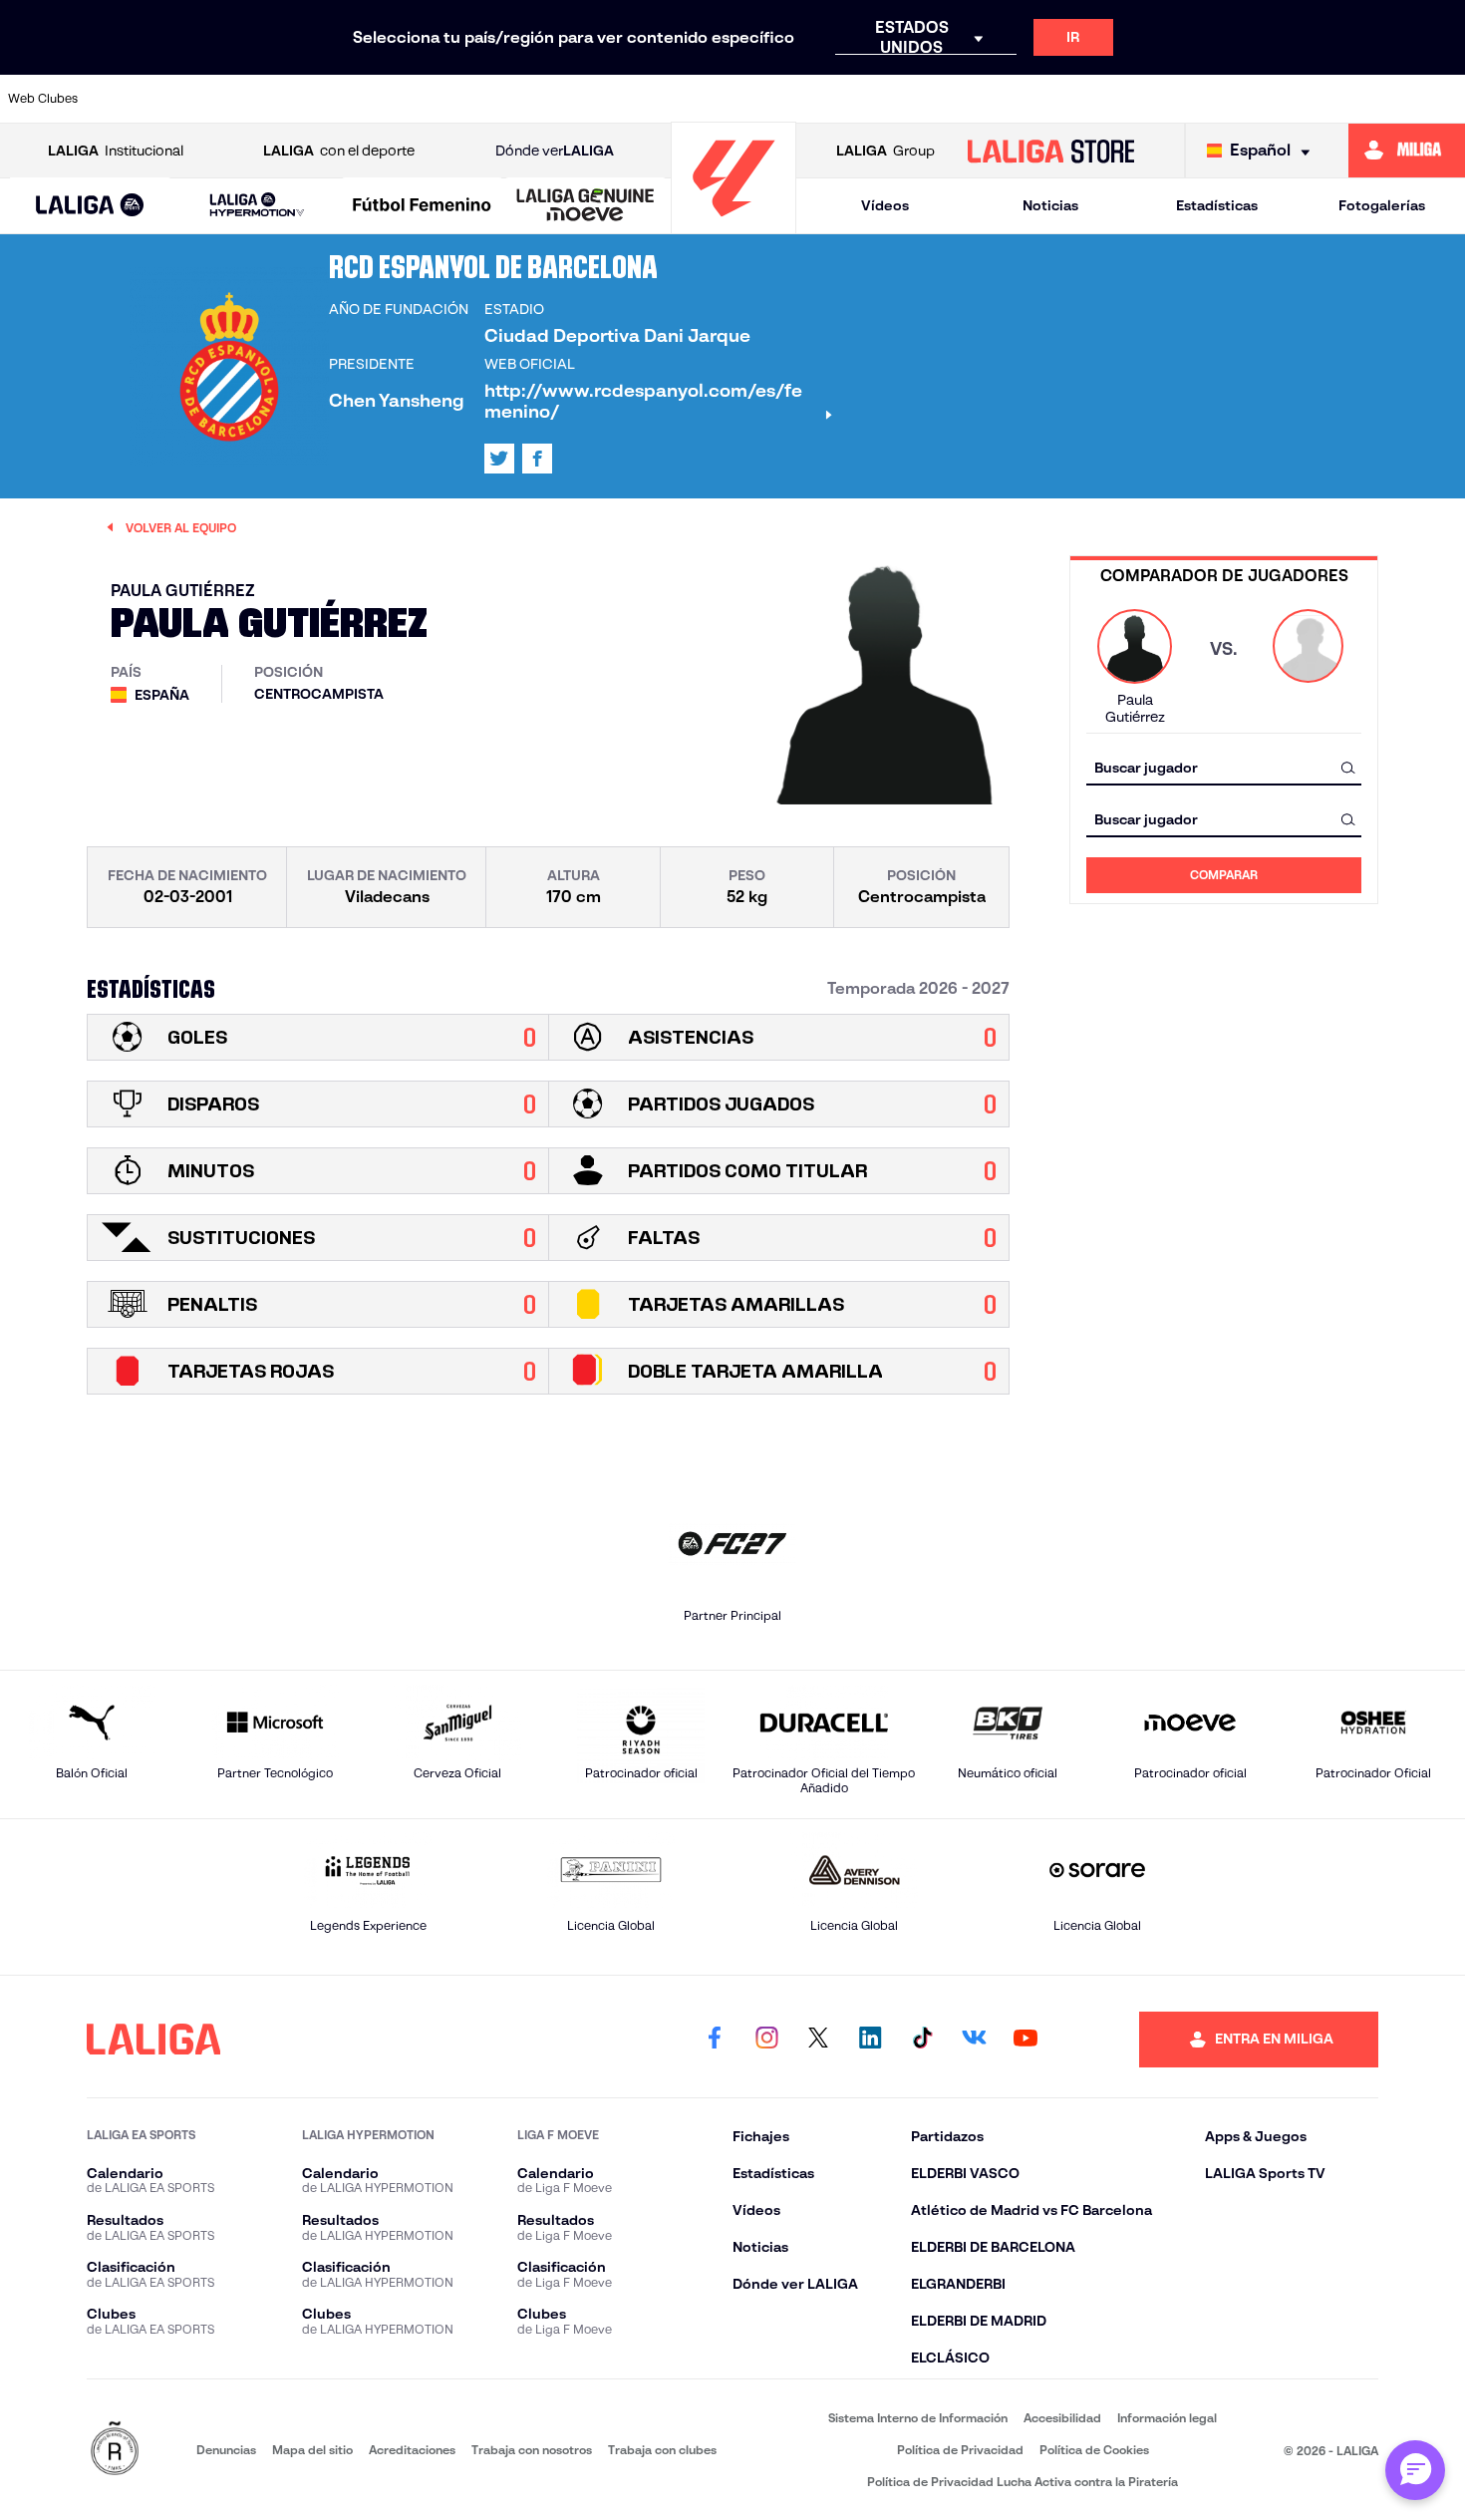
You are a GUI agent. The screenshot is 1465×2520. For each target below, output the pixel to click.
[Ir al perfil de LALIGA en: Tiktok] (922, 2040)
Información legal (1167, 2418)
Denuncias (226, 2450)
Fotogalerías (1382, 205)
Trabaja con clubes (662, 2450)
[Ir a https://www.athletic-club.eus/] (132, 99)
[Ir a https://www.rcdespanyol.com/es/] (1028, 99)
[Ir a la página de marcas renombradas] (115, 2450)
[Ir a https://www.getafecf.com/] (615, 99)
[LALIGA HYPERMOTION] (257, 206)
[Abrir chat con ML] (1415, 2470)
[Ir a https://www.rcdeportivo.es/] (960, 99)
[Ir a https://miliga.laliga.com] (1407, 151)
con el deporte (339, 151)
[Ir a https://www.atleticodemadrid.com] (200, 99)
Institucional (116, 151)
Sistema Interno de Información (918, 2418)
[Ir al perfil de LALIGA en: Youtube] (1025, 2040)
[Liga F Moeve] (422, 206)
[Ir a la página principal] (733, 225)
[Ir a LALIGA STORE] (1050, 151)
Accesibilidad (1062, 2418)
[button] (90, 206)
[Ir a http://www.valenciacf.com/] (1373, 99)
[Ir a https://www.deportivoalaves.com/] (408, 99)
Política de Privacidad (960, 2450)
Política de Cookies (1094, 2450)
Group (885, 151)
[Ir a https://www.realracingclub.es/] (821, 99)
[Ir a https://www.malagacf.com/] (752, 99)
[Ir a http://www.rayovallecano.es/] (890, 99)
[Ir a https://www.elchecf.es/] (476, 99)
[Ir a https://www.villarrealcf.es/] (1442, 99)
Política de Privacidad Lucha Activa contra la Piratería (1023, 2482)
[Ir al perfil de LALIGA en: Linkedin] (870, 2040)
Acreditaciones (412, 2450)
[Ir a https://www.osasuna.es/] (270, 99)
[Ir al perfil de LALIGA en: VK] (974, 2040)
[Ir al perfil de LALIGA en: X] (499, 459)
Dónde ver (555, 151)
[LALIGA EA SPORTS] (90, 206)
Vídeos (885, 205)
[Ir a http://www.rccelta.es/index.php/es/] (339, 99)
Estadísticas (1217, 205)
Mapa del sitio (312, 2450)
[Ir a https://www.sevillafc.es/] (1305, 99)
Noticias (1050, 205)
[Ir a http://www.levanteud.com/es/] (684, 99)
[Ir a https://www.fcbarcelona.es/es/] (545, 99)
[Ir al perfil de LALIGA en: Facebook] (715, 2040)
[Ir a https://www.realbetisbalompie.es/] (1097, 99)
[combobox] (1224, 767)
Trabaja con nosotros (532, 2450)
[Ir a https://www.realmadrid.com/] (1166, 99)
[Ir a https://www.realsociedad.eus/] (1235, 99)
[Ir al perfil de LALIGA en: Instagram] (766, 2040)
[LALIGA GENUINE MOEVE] (586, 206)
